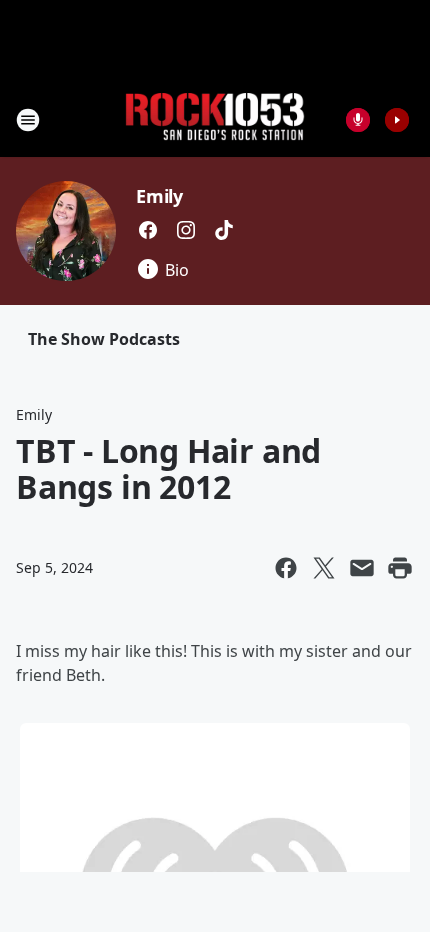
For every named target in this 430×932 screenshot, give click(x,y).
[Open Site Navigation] (28, 120)
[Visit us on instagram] (186, 230)
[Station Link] (215, 119)
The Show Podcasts (104, 339)
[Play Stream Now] (397, 120)
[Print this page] (400, 568)
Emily (159, 196)
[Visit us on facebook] (148, 230)
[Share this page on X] (324, 568)
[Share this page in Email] (362, 568)
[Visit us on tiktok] (224, 230)
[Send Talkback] (358, 120)
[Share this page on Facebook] (286, 568)
